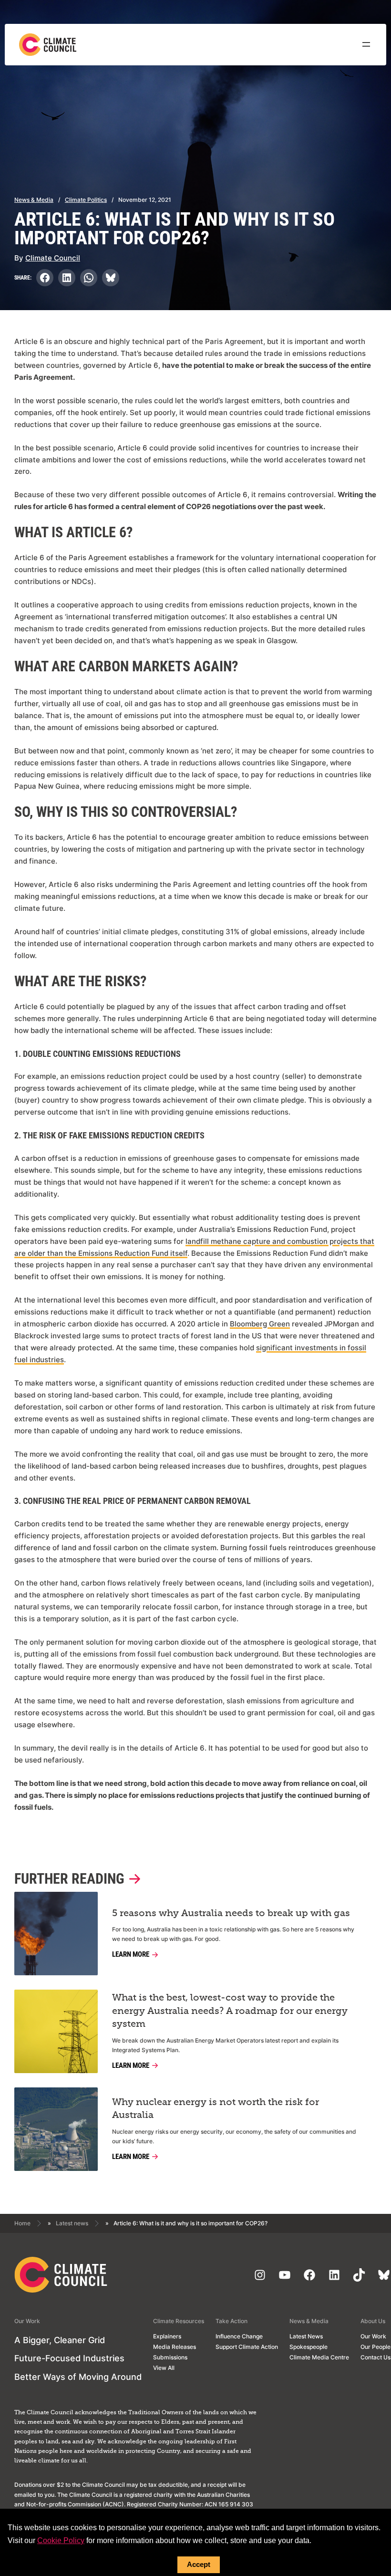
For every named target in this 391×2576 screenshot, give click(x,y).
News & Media (34, 200)
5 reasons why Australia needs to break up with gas (231, 1913)
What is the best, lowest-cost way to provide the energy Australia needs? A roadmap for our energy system (230, 2011)
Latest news (72, 2223)
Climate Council (53, 258)
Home (22, 2223)
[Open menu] (366, 44)
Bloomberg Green (260, 1324)
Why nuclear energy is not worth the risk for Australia (216, 2109)
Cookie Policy (61, 2540)
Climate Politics (86, 200)
